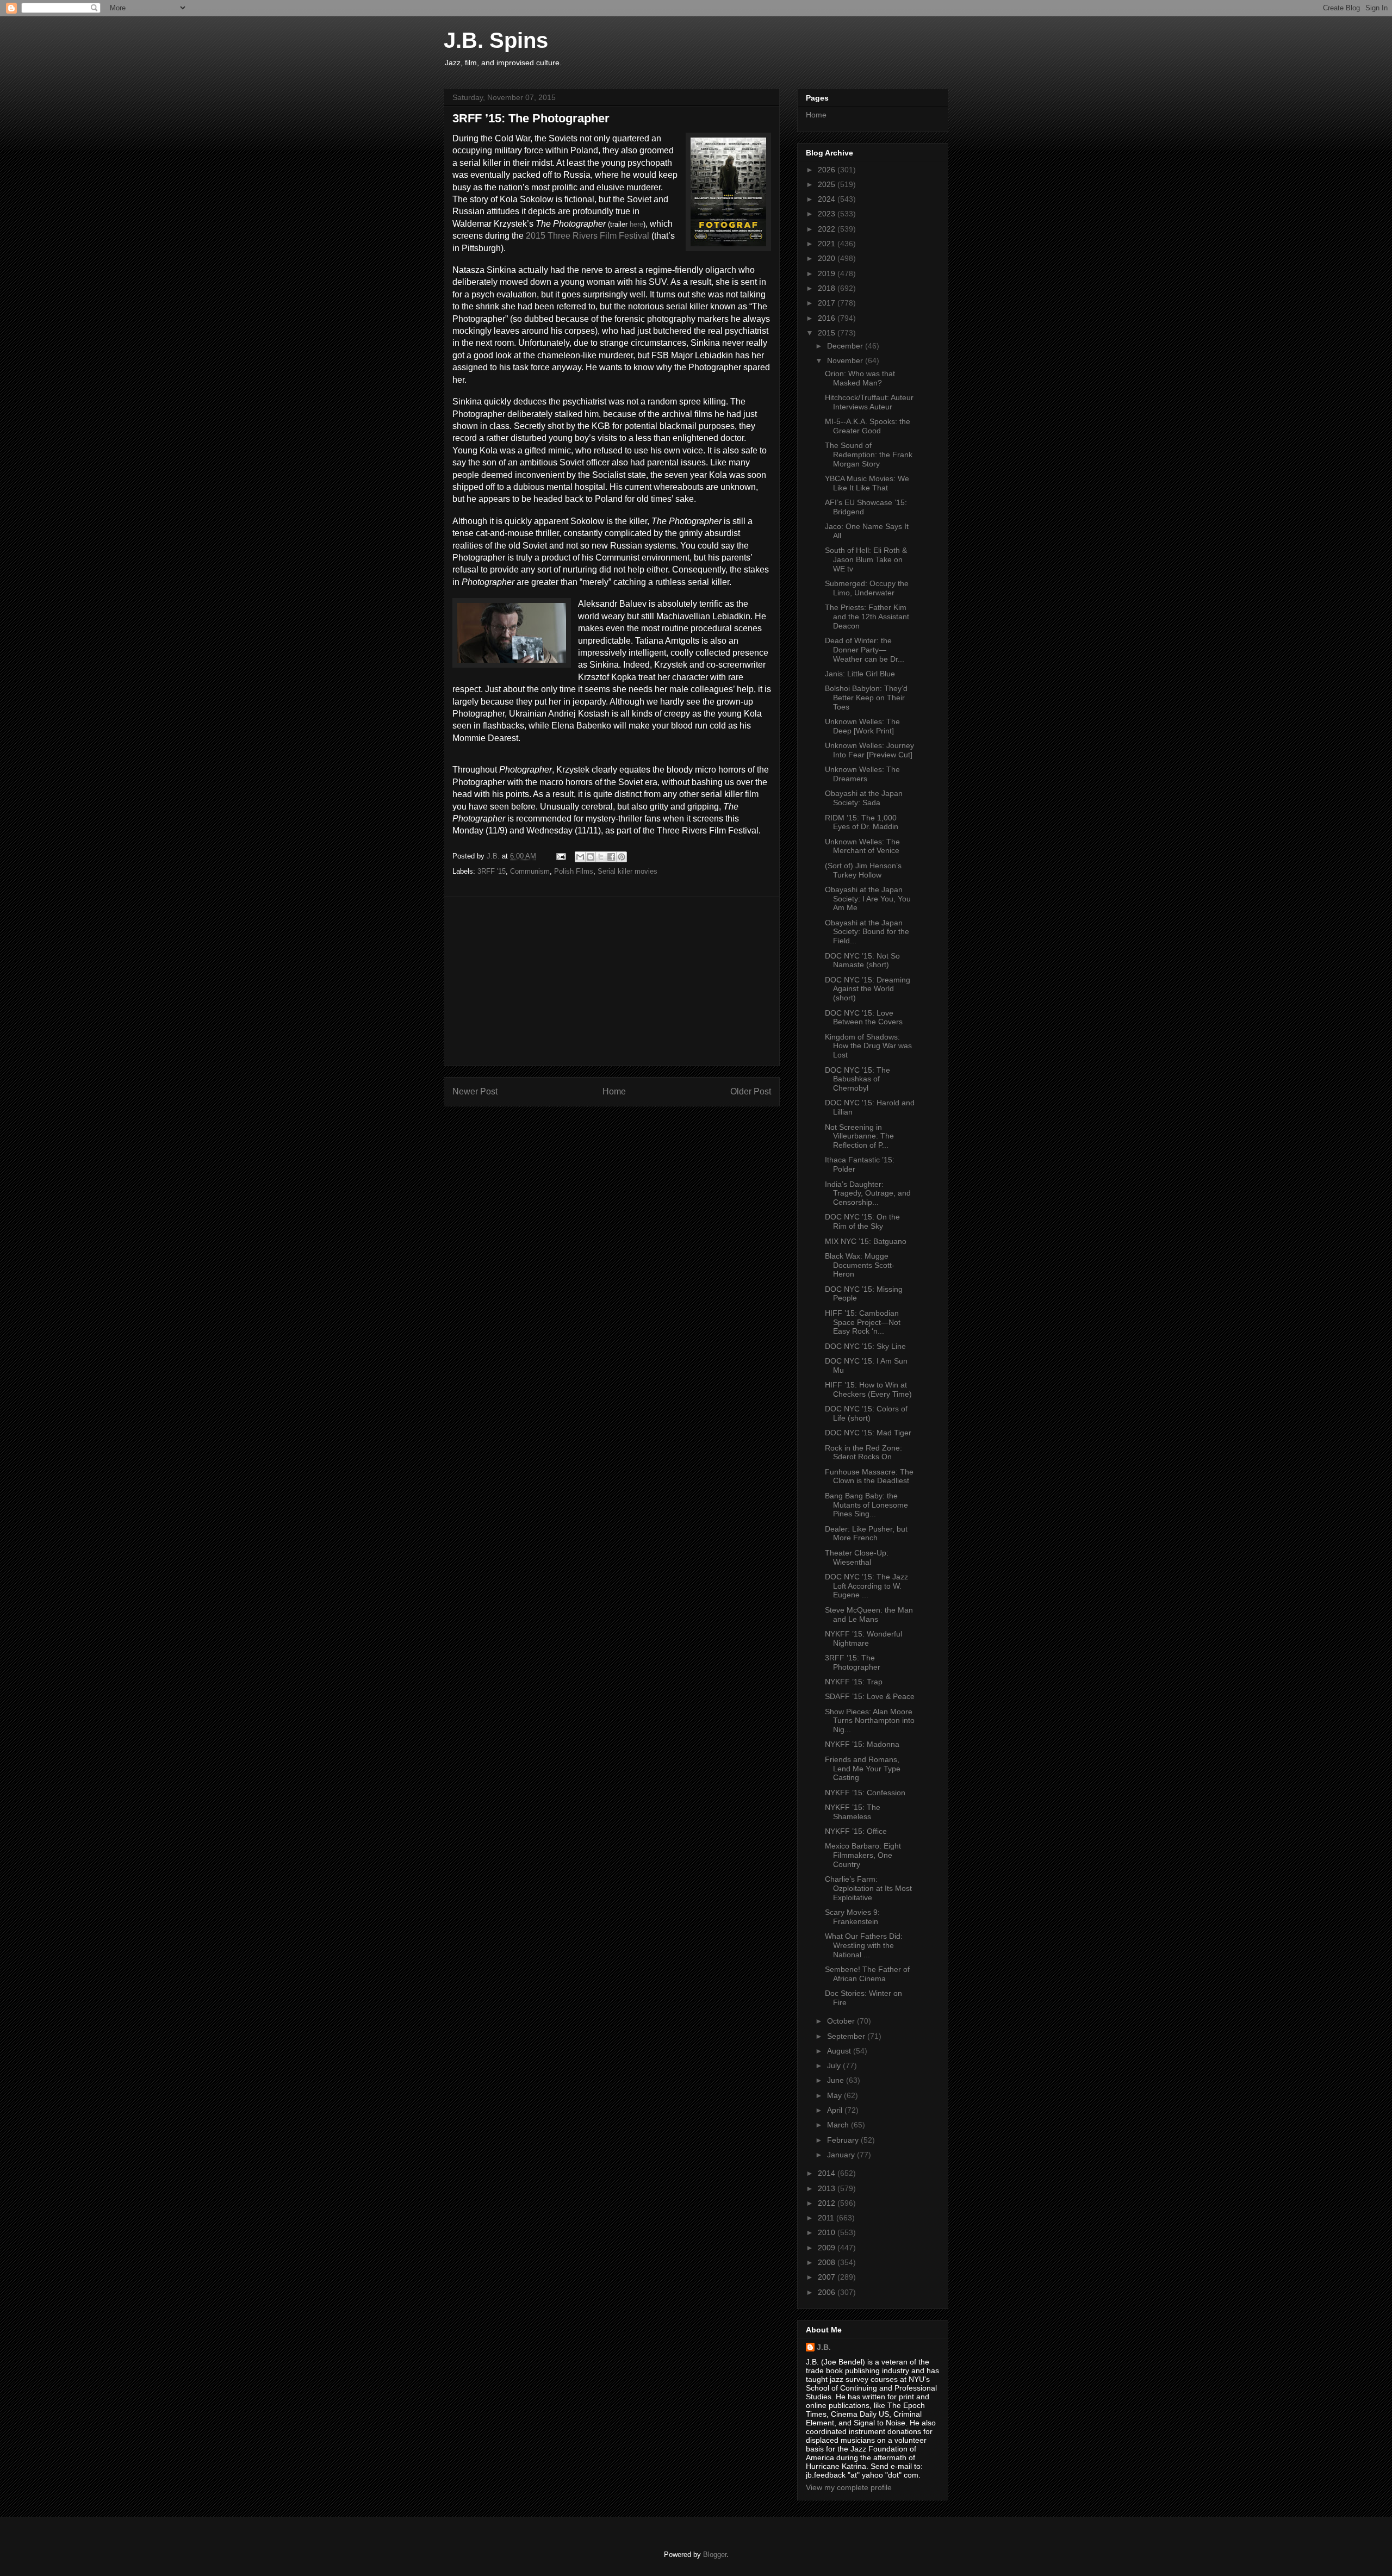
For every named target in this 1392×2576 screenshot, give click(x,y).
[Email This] (580, 857)
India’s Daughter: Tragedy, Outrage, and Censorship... (868, 1193)
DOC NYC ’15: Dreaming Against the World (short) (868, 989)
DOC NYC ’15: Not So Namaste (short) (862, 960)
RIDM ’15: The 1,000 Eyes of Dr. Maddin (862, 822)
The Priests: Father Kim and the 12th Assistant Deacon (867, 617)
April (836, 2110)
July (835, 2065)
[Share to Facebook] (611, 857)
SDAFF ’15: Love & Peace (870, 1696)
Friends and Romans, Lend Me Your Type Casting (863, 1769)
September (847, 2036)
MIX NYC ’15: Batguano (866, 1241)
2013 (828, 2188)
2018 (828, 288)
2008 (828, 2262)
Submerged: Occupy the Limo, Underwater (867, 588)
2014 (828, 2173)
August (840, 2051)
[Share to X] (601, 857)
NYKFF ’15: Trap (854, 1682)
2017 (828, 303)
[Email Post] (560, 856)
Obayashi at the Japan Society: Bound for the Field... (867, 932)
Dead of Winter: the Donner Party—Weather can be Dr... (865, 650)
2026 (828, 170)
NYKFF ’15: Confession (865, 1793)
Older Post (751, 1091)
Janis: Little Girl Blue (860, 674)
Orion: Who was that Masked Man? (860, 378)
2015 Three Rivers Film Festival (588, 236)
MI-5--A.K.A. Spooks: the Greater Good (868, 426)
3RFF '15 (492, 871)
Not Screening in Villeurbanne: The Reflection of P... (859, 1136)
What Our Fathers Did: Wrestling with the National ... (864, 1945)
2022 (828, 229)
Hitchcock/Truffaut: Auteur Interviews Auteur (869, 402)
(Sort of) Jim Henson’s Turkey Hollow (863, 870)
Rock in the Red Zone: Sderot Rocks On (863, 1452)
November (846, 360)
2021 (828, 244)
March (839, 2125)
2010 (828, 2232)
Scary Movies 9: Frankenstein (852, 1917)
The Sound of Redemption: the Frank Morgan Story (869, 455)
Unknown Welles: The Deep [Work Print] (862, 726)
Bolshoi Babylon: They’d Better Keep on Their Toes (866, 698)
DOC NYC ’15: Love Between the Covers (864, 1018)
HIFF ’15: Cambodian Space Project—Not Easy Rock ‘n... (863, 1322)
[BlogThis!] (591, 857)
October (842, 2021)
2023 (828, 214)
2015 (828, 333)
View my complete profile (849, 2487)
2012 (828, 2203)
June (837, 2080)
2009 (828, 2248)
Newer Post (475, 1091)
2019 (828, 273)
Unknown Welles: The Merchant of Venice (862, 846)
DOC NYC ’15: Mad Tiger (868, 1433)
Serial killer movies (627, 871)
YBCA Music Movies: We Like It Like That (867, 483)
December (846, 346)
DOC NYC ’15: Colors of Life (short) (866, 1413)
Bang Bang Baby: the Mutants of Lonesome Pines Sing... (866, 1505)
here (636, 224)
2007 (828, 2277)
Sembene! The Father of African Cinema (867, 1974)
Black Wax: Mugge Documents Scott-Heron (860, 1265)
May (835, 2095)
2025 (828, 184)
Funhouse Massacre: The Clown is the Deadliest (869, 1476)
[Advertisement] (612, 981)
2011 (827, 2218)
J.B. (824, 2347)
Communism (530, 871)
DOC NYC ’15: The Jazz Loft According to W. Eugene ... (866, 1586)
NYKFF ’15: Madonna (862, 1744)
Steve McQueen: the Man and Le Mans (869, 1614)
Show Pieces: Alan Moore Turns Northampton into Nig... (870, 1721)
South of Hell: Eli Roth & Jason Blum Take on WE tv (866, 559)
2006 (828, 2292)
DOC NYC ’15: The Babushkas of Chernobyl (857, 1079)
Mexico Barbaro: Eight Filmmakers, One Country (863, 1855)
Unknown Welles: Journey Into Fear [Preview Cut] (869, 750)
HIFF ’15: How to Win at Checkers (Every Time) (868, 1389)
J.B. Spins (496, 40)
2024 (828, 199)
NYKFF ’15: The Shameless (853, 1812)
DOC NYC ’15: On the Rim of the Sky (862, 1221)
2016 (828, 318)
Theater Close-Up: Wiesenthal (857, 1557)
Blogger (715, 2555)
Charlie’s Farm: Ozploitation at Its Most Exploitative (868, 1888)
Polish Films (574, 871)
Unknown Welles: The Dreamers (862, 774)
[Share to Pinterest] (622, 857)
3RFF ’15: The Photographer (853, 1662)
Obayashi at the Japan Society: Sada (864, 798)
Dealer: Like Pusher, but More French (866, 1533)
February (844, 2140)
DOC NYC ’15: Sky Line (865, 1346)
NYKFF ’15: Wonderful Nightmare (863, 1638)
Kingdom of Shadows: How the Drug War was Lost (868, 1046)
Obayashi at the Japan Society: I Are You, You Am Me (868, 899)
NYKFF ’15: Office (856, 1831)
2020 (828, 258)
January (842, 2155)
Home (614, 1091)
